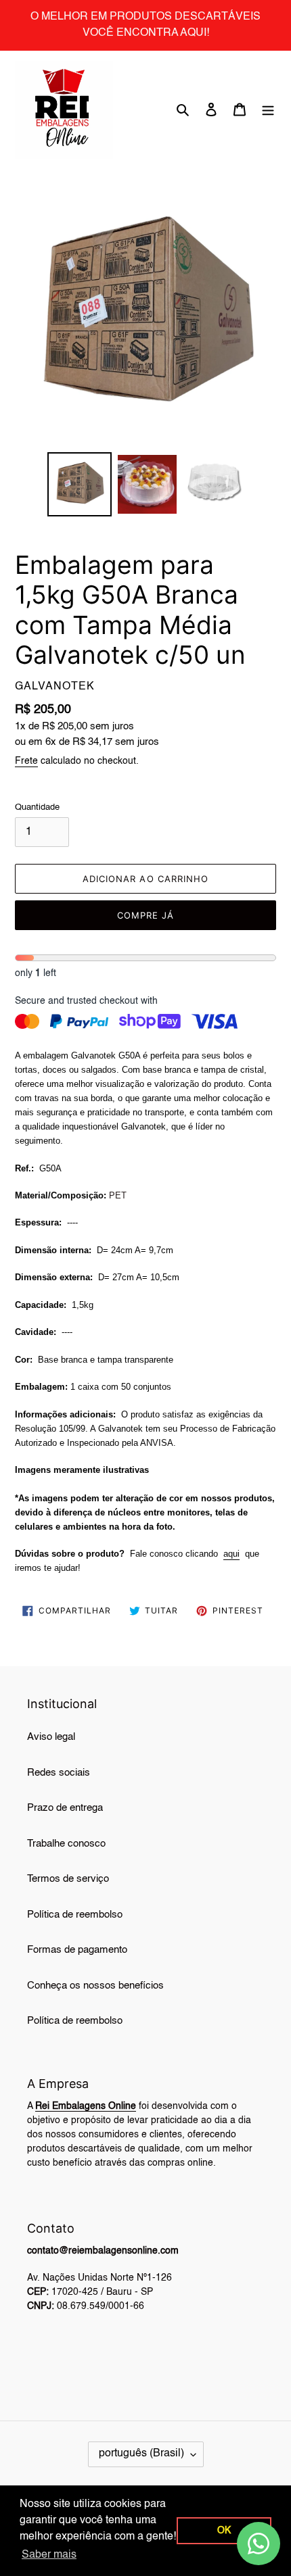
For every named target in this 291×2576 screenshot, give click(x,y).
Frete (26, 761)
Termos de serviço (68, 1879)
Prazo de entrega (65, 1808)
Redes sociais (59, 1773)
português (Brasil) (141, 2454)
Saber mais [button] (49, 2555)
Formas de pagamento (77, 1950)
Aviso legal (51, 1737)
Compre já (145, 915)
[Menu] (268, 110)
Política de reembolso (75, 1915)
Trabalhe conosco (66, 1844)
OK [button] (224, 2531)
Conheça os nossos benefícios (95, 1986)
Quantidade (37, 807)
